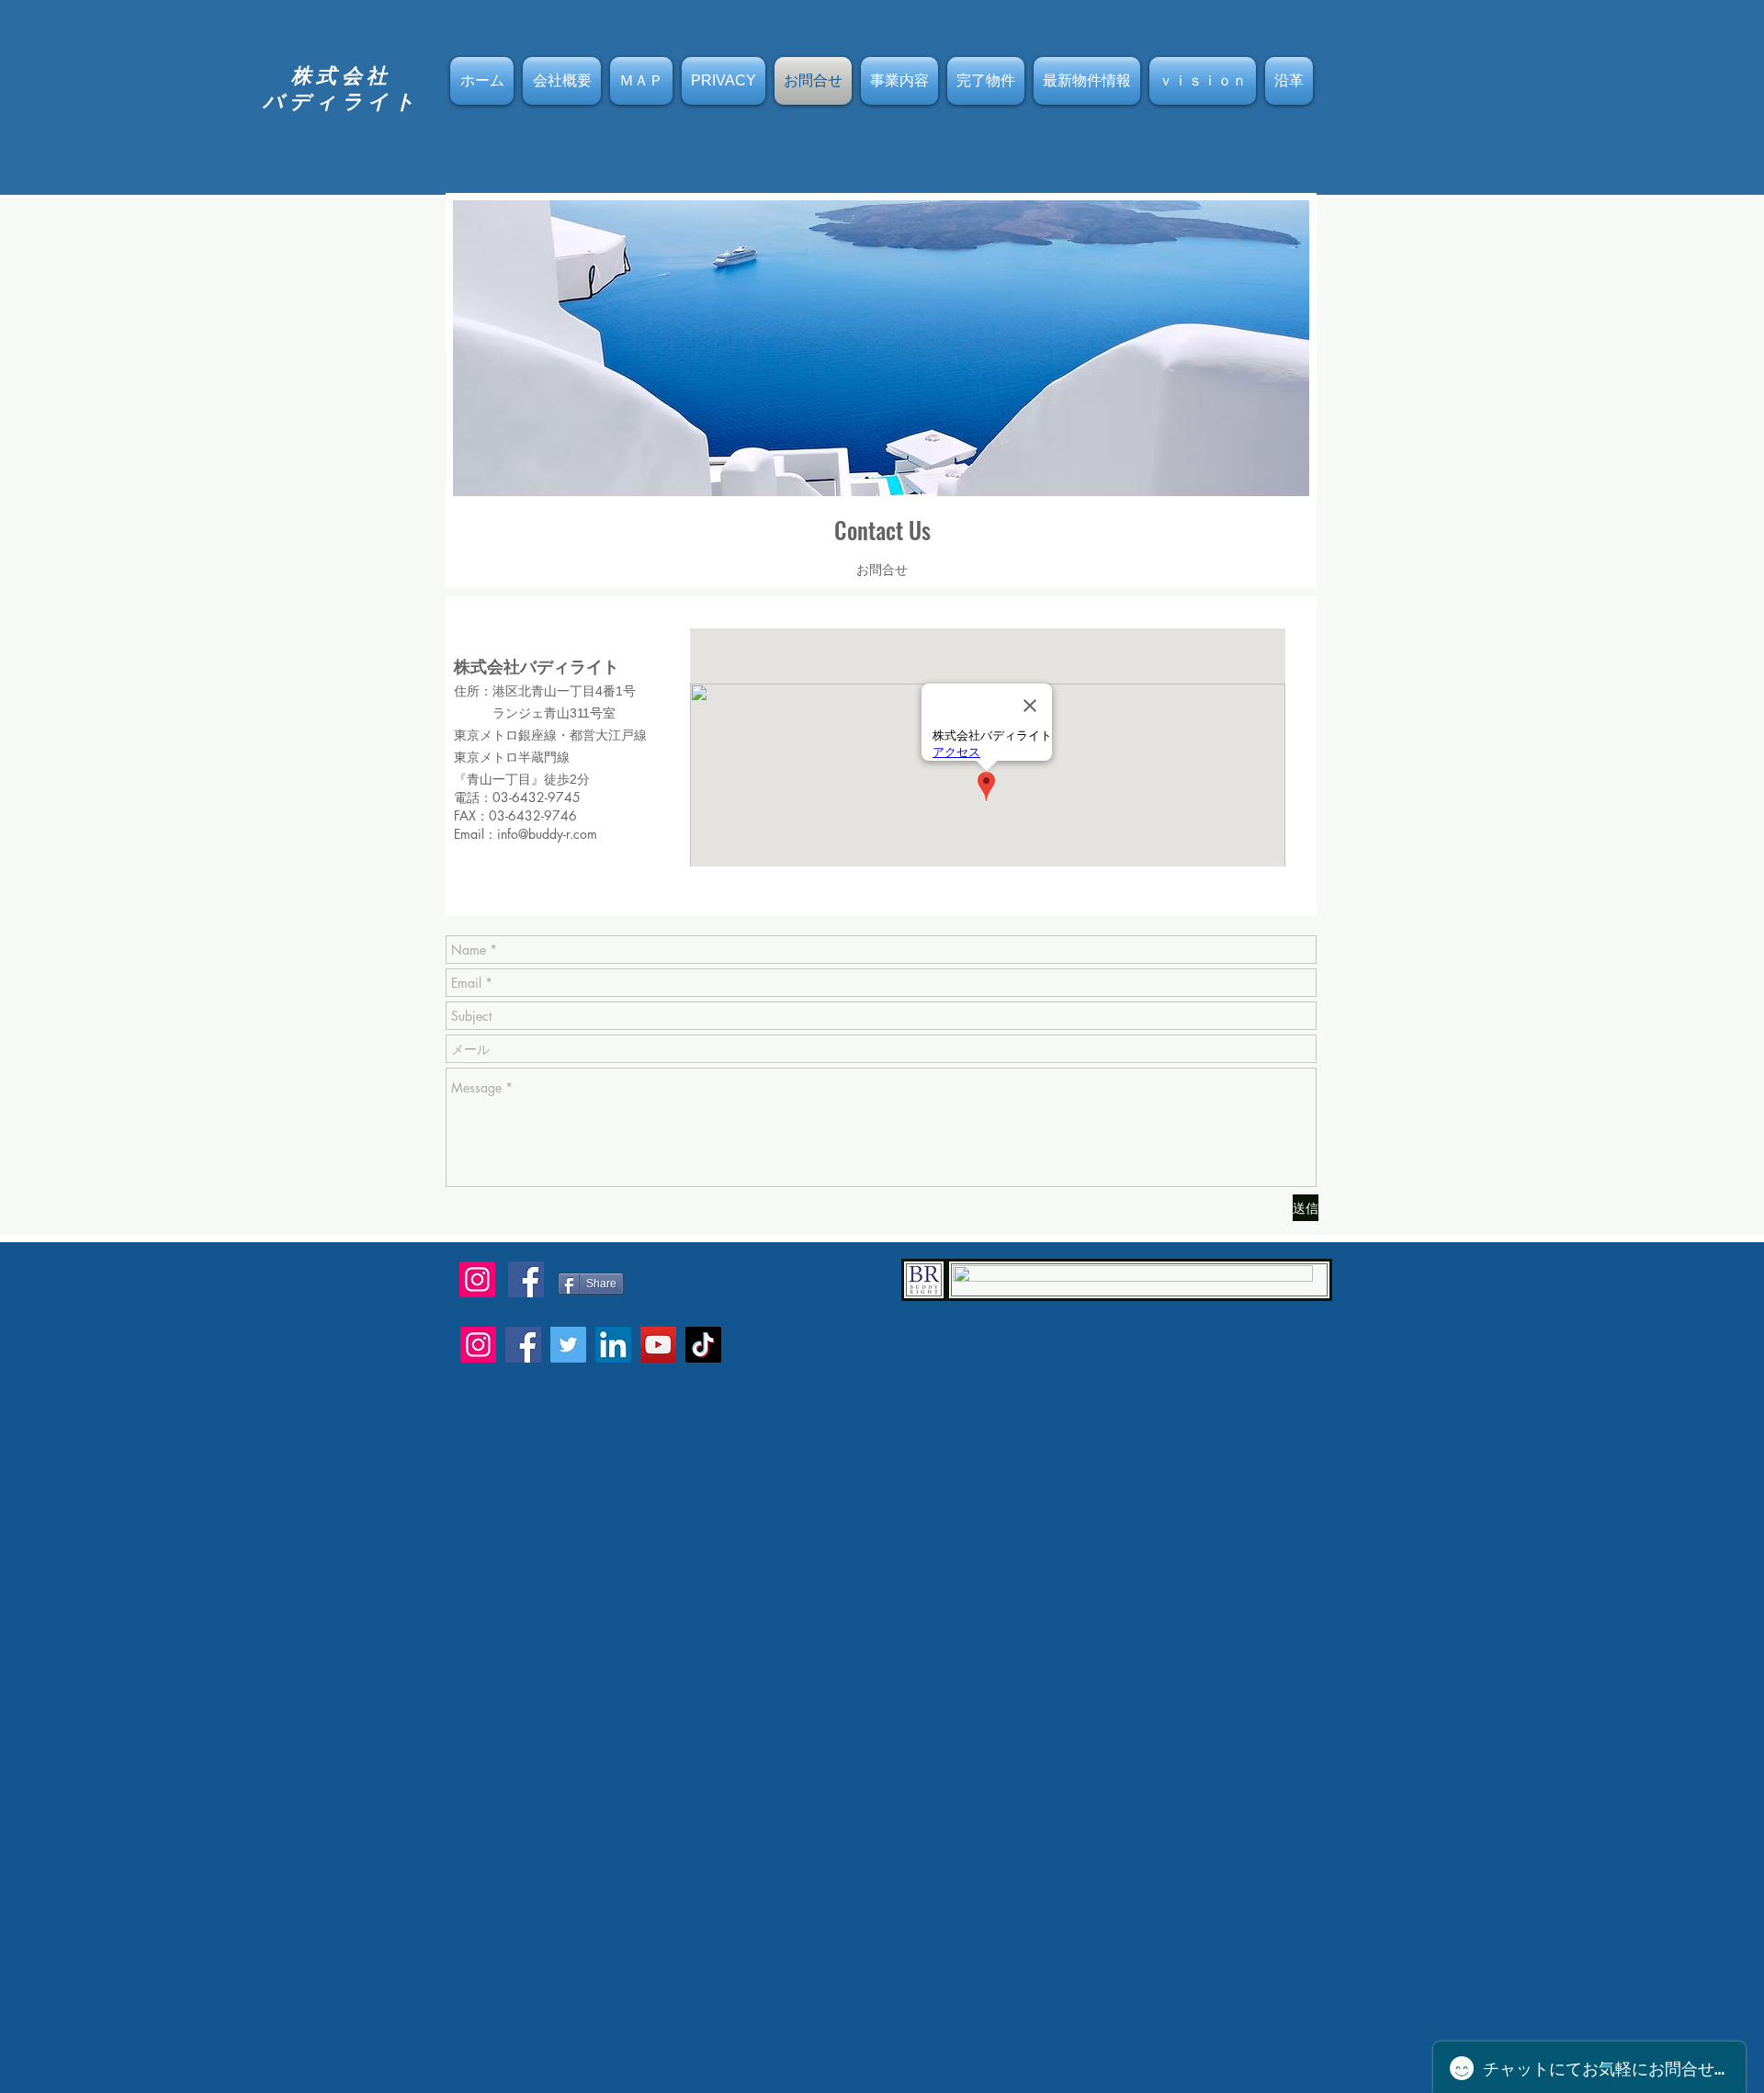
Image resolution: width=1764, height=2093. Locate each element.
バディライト (341, 101)
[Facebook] (523, 1345)
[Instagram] (478, 1345)
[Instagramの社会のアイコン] (477, 1279)
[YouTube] (658, 1345)
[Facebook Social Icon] (526, 1279)
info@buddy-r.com (547, 834)
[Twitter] (568, 1345)
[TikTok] (703, 1345)
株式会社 (342, 75)
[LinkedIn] (613, 1345)
